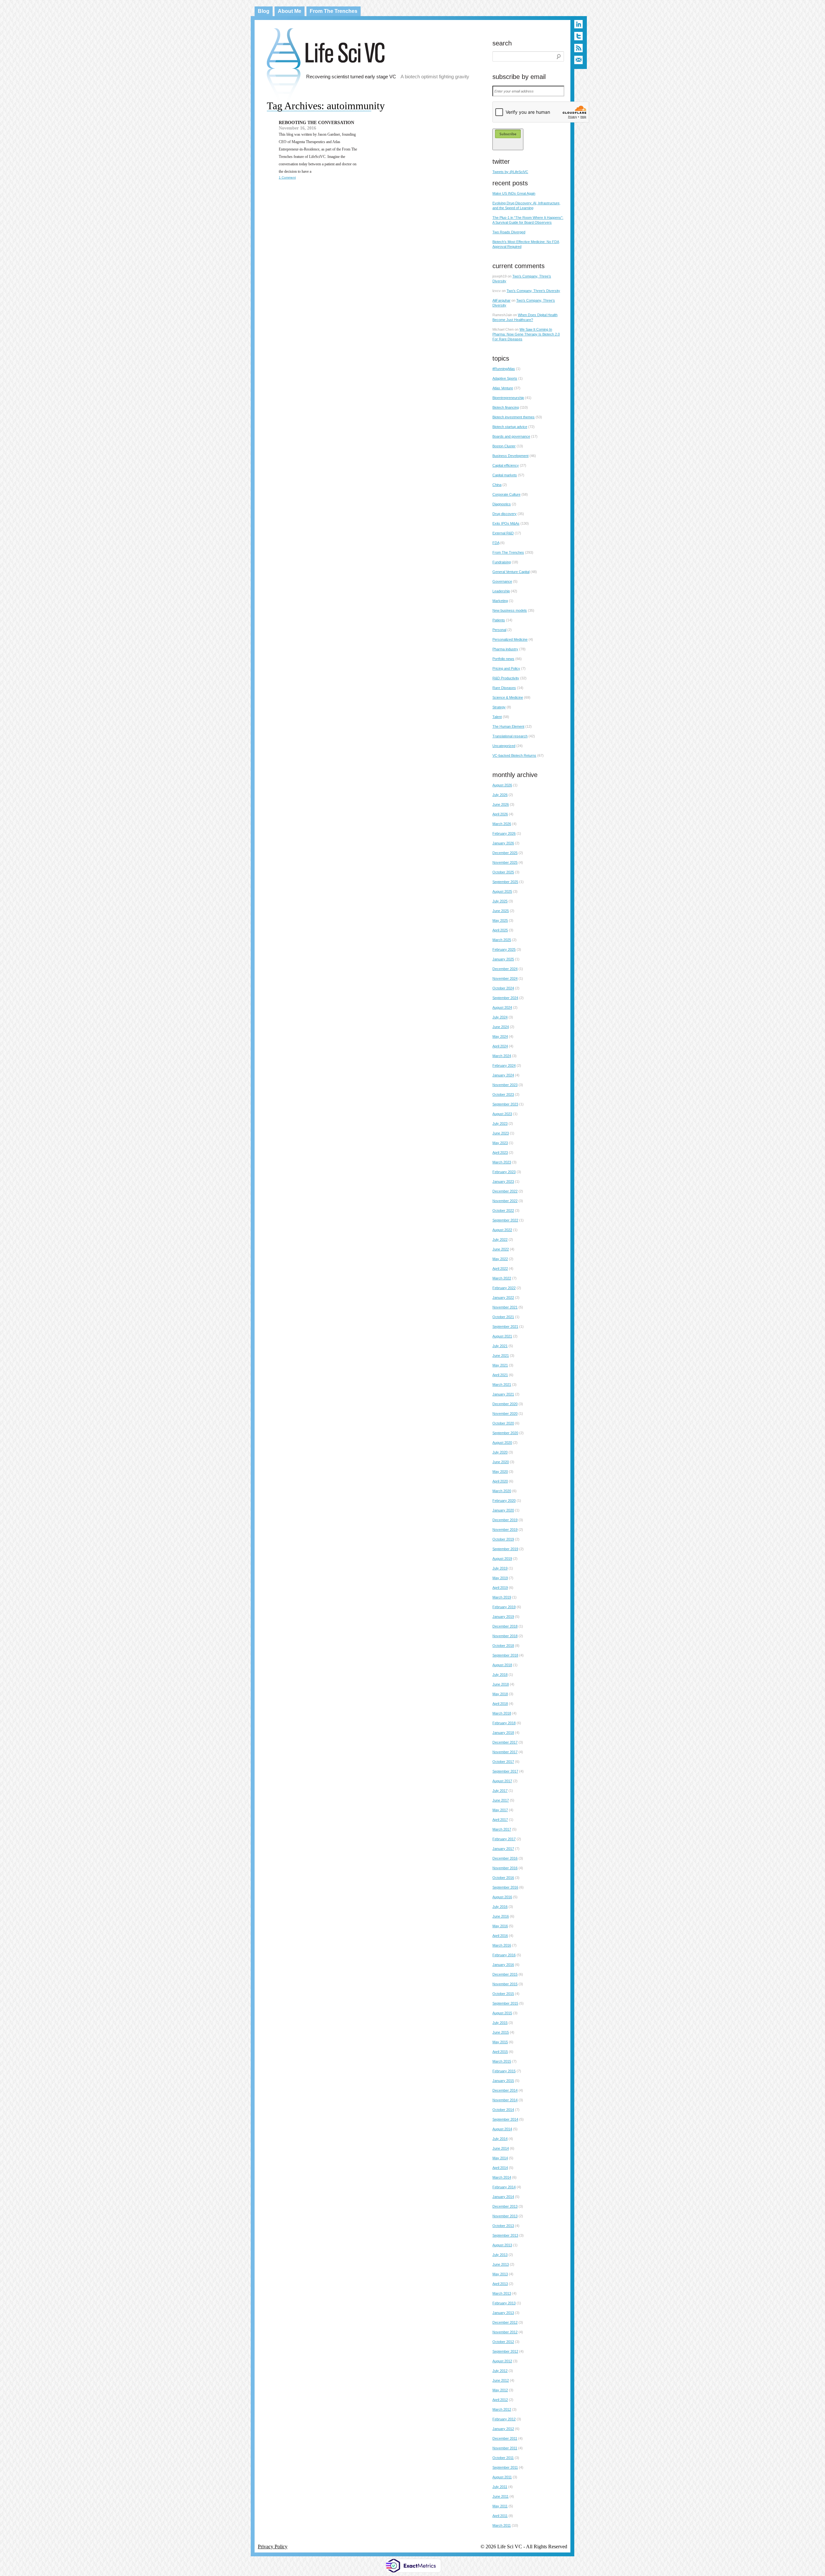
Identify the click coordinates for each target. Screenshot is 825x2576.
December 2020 (505, 1404)
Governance (502, 581)
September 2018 (505, 1655)
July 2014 (500, 2139)
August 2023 (502, 1114)
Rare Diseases (504, 688)
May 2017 (500, 1810)
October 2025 (503, 872)
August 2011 (502, 2477)
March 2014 (502, 2177)
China (497, 485)
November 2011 (505, 2448)
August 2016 (502, 1897)
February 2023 (504, 1172)
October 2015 (503, 1994)
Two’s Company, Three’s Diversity (533, 291)
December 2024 (505, 969)
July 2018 (500, 1675)
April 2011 (500, 2516)
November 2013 (505, 2216)
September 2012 (505, 2351)
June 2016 (501, 1916)
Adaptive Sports (505, 378)
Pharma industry (505, 649)
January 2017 (503, 1849)
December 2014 (505, 2090)
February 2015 (504, 2071)
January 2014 (503, 2197)
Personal (499, 630)
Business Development (510, 456)
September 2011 (505, 2467)
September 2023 (505, 1104)
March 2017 (502, 1829)
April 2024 (500, 1046)
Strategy (499, 707)
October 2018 (503, 1646)
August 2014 (502, 2129)
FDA (496, 543)
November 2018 (505, 1636)
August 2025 (502, 891)
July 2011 (500, 2487)
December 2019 (505, 1520)
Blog (264, 11)
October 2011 (503, 2458)
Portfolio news (503, 659)
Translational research (510, 736)
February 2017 (504, 1839)
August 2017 (502, 1781)
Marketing (500, 601)
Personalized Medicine (510, 639)
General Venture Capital (511, 572)
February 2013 (504, 2303)
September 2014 (505, 2119)
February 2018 (504, 1723)
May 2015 (500, 2042)
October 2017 (503, 1762)
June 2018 (501, 1684)
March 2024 (502, 1056)
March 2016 (502, 1945)
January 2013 (503, 2313)
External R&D (503, 533)
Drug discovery (505, 514)
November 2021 (505, 1307)
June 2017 (501, 1800)
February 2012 (504, 2419)
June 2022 (501, 1249)
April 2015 (500, 2052)
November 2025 (505, 862)
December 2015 (505, 1974)
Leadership (501, 591)
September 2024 (505, 998)
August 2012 (502, 2361)
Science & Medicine (508, 697)
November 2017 (505, 1752)
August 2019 (502, 1559)
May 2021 (500, 1365)
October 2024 (503, 988)
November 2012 (505, 2332)
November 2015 (505, 1984)
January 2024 (503, 1075)
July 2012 (500, 2371)
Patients (499, 620)
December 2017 (505, 1742)
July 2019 (500, 1568)
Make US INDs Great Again (514, 193)
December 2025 (505, 853)
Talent (497, 717)
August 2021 (502, 1336)
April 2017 (500, 1820)
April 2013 (500, 2284)
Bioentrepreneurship (508, 398)
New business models (510, 610)
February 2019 (504, 1607)
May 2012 (500, 2390)
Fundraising (502, 562)
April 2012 (500, 2400)
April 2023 (500, 1152)
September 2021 (505, 1327)
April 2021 (500, 1375)
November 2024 (505, 978)
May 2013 (500, 2274)
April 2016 (500, 1936)
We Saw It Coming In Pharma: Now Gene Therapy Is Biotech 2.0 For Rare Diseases (526, 334)
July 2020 (500, 1452)
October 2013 (503, 2226)
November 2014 (505, 2100)
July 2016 (500, 1907)
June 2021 (501, 1356)
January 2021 (503, 1394)
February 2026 (504, 833)
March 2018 (502, 1713)
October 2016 (503, 1878)
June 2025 (501, 911)
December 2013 (505, 2206)
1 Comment (287, 177)
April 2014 (500, 2168)
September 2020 (505, 1433)
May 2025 (500, 920)
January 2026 (503, 843)
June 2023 (501, 1133)
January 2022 (503, 1298)
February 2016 (504, 1955)
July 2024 (500, 1017)
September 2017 (505, 1771)
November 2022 (505, 1201)
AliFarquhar (501, 300)
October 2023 (503, 1094)
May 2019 (500, 1578)
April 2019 (500, 1588)
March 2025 (502, 940)
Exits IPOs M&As (506, 523)
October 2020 (503, 1423)
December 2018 (505, 1626)
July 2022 (500, 1239)
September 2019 (505, 1549)
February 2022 (504, 1288)
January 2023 (503, 1181)
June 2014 (501, 2148)
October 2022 (503, 1210)
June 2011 (500, 2496)
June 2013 (501, 2264)
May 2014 (500, 2158)
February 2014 (504, 2187)
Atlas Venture (503, 388)
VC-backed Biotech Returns (514, 755)
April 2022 (500, 1269)
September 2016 (505, 1887)
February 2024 (504, 1065)
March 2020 (502, 1491)
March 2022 (502, 1278)
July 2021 (500, 1346)
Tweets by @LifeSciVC (510, 172)
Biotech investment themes (514, 417)
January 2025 (503, 959)
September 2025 (505, 882)
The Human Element (508, 726)
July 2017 (500, 1791)
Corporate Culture (506, 494)
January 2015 (503, 2081)
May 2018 (500, 1694)
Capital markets (505, 475)
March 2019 (502, 1597)
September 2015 (505, 2003)
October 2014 (503, 2110)
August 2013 (502, 2245)
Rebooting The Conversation (316, 123)
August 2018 (502, 1665)
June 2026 (501, 804)
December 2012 (505, 2322)
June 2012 (501, 2380)
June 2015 (501, 2032)
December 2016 (505, 1858)
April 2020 (500, 1481)
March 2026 (502, 824)
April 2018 (500, 1704)
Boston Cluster (504, 446)
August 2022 (502, 1230)
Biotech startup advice (510, 427)
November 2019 (505, 1530)
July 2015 (500, 2023)
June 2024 (501, 1027)
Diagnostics (502, 504)
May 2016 (500, 1926)
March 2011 (502, 2525)
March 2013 (502, 2293)
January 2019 (503, 1617)
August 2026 (502, 785)
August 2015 (502, 2013)
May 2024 (500, 1036)
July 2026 (500, 795)
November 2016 (505, 1868)
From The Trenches (334, 11)
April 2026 (500, 814)
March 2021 (502, 1385)
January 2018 (503, 1733)
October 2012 (503, 2342)
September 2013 (505, 2235)
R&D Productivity (506, 678)
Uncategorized (504, 746)
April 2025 (500, 930)
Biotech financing (506, 407)
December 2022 (505, 1191)
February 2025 (504, 949)
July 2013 (500, 2255)
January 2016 (503, 1965)
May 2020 (500, 1472)
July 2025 (500, 901)
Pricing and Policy (506, 668)
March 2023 (502, 1162)
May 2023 (500, 1143)
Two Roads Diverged (509, 232)
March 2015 (502, 2061)
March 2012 (502, 2409)
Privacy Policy (273, 2547)
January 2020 (503, 1510)
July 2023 (500, 1123)
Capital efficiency (506, 465)
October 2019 (503, 1539)
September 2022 (505, 1220)
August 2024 (502, 1007)
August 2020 (502, 1443)
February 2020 (504, 1501)
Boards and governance (511, 436)
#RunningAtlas (504, 369)
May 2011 (500, 2506)
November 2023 (505, 1085)
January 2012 (503, 2429)
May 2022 (500, 1259)
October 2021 (503, 1317)
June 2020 (501, 1462)
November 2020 (505, 1414)
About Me (290, 11)
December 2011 (505, 2438)
